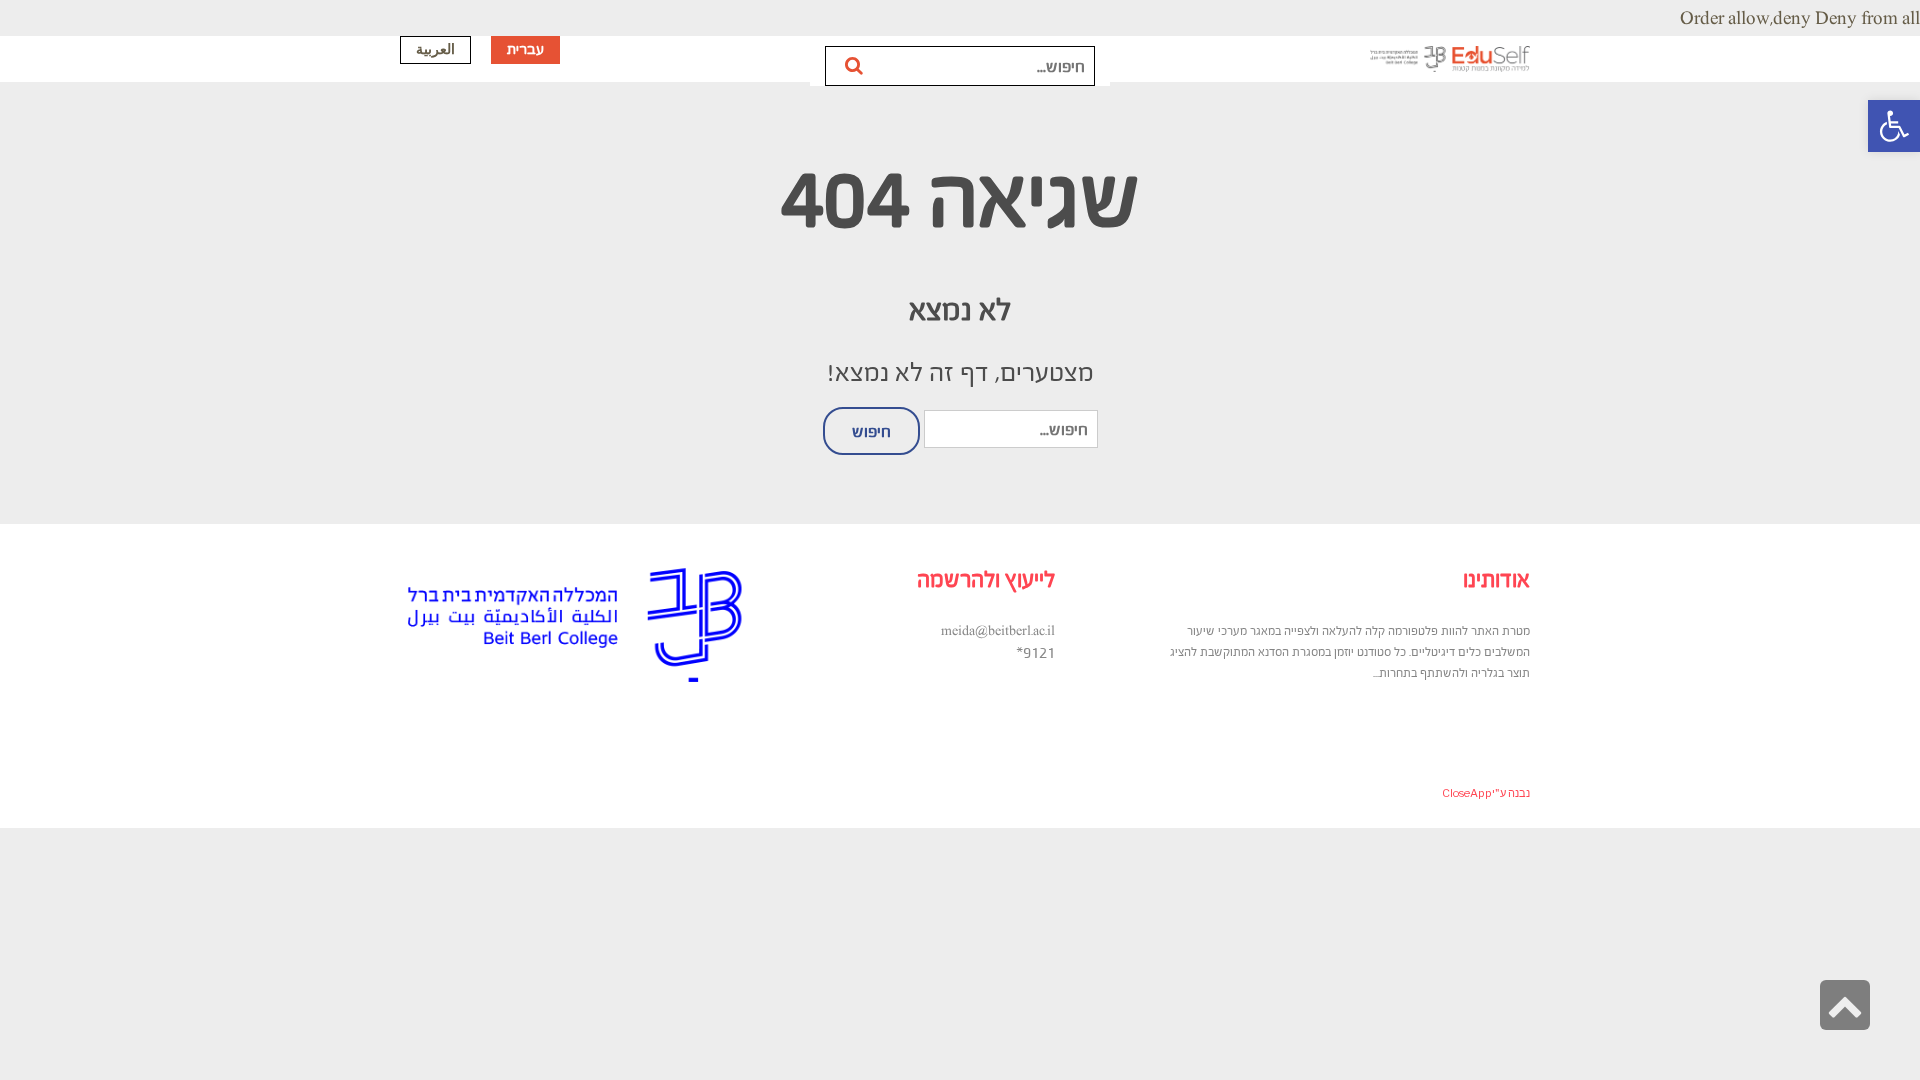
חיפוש (855, 66)
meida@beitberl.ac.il (998, 631)
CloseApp (1467, 793)
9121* (1035, 652)
